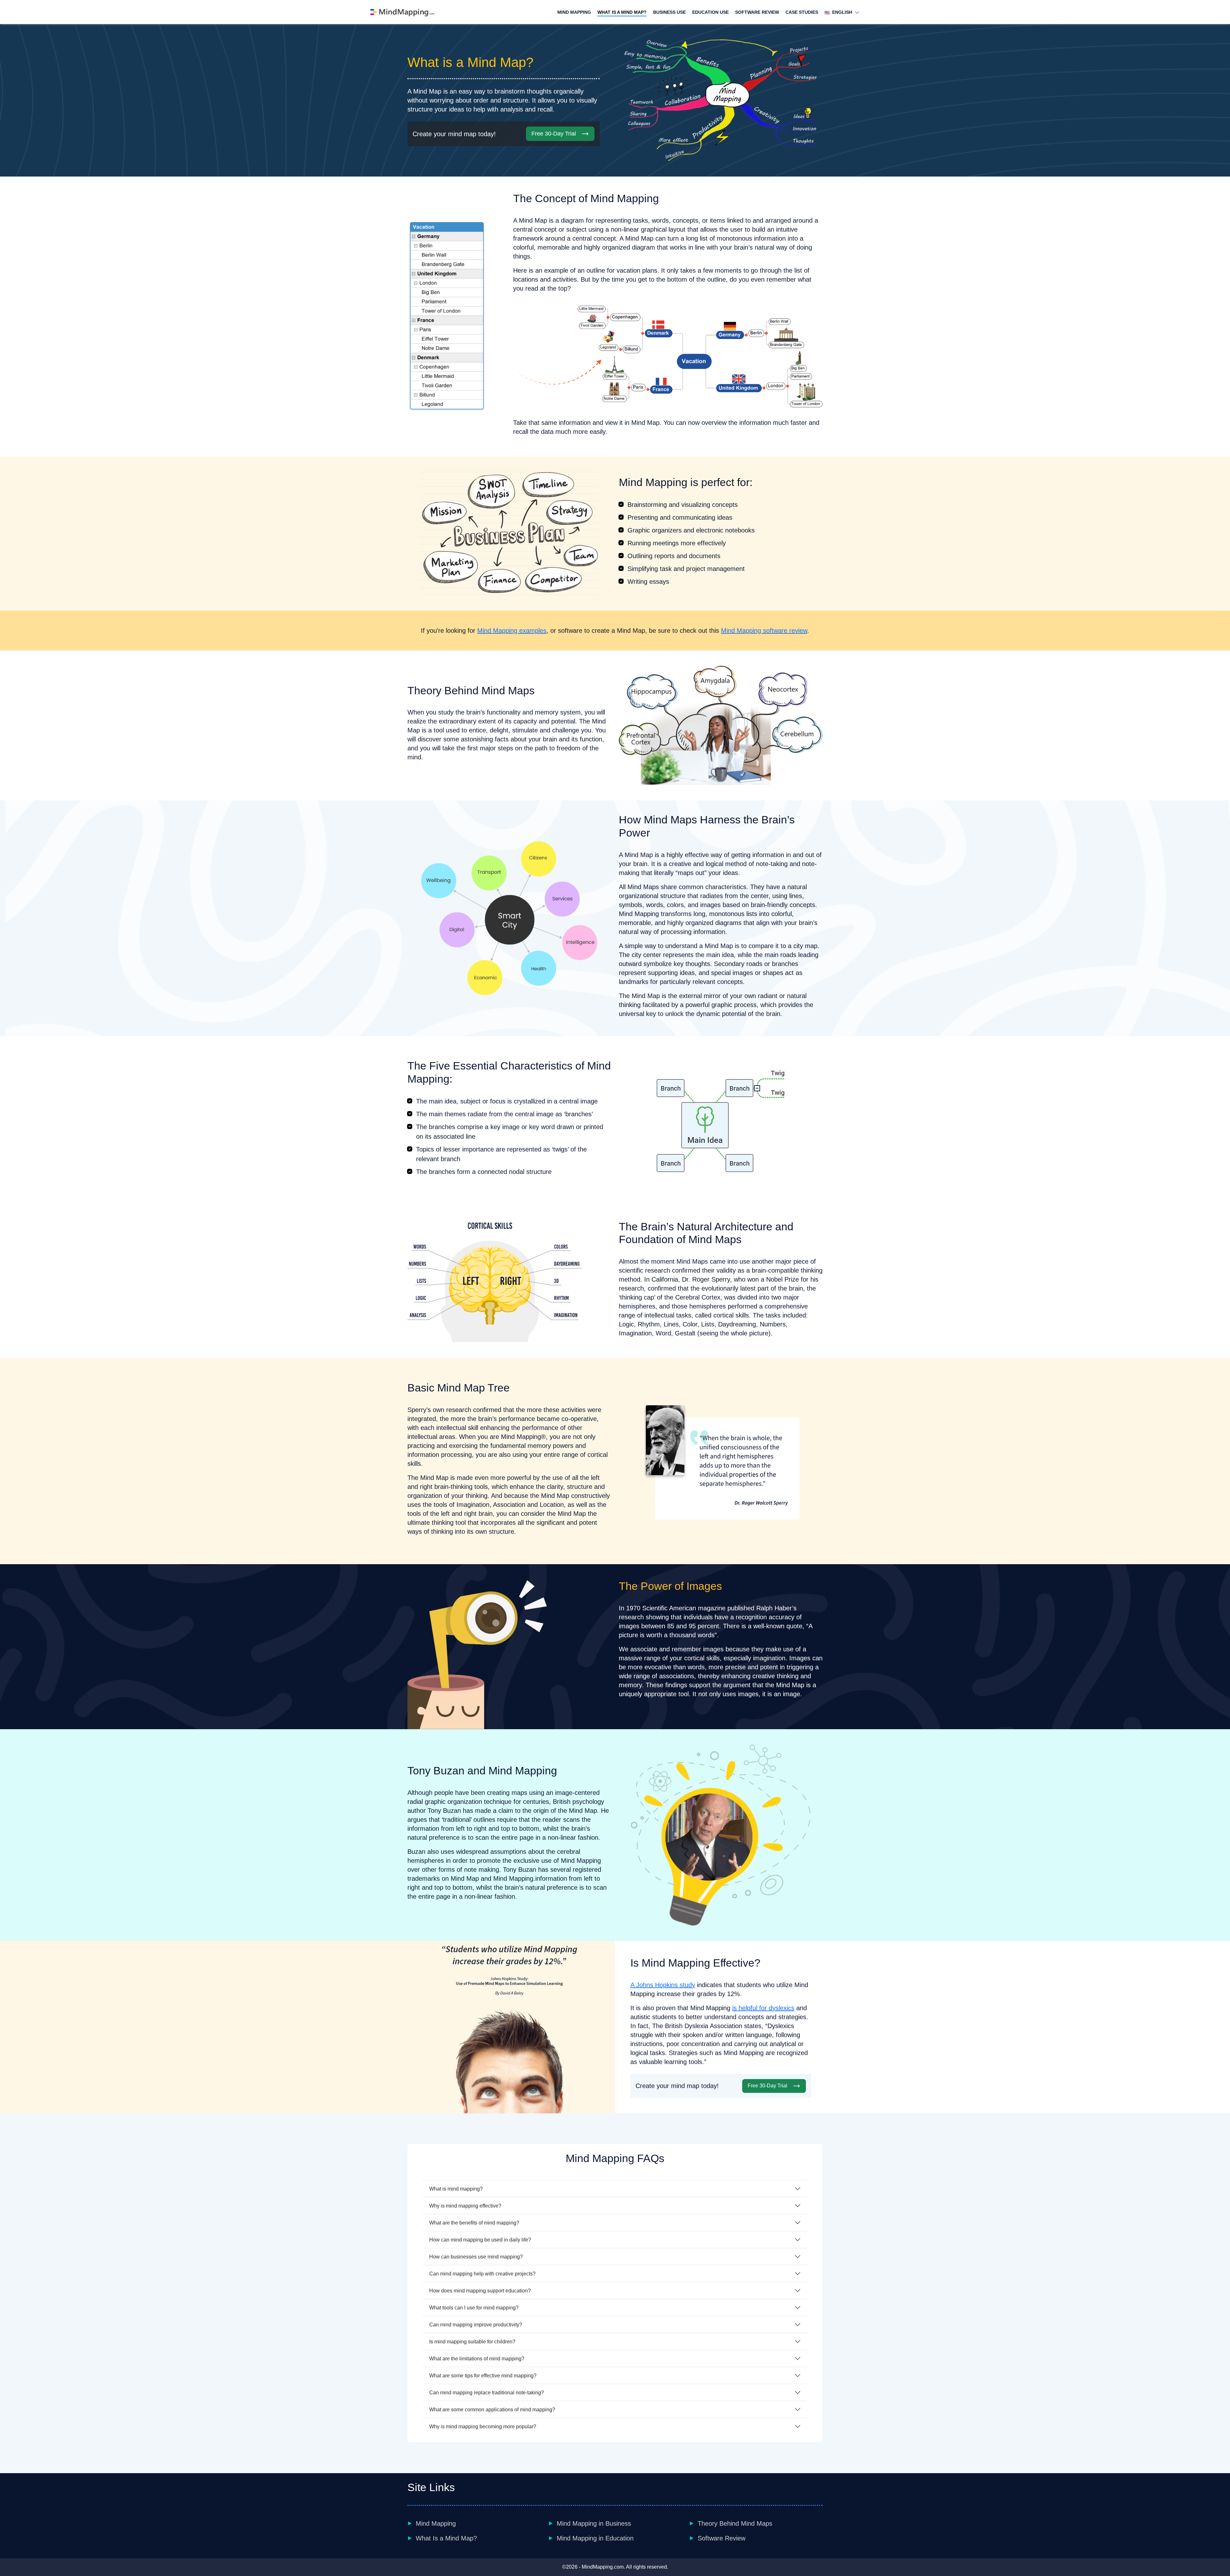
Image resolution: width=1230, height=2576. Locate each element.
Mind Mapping (574, 12)
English (841, 12)
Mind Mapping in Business (594, 2523)
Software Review (757, 12)
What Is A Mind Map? (622, 12)
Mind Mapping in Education (595, 2538)
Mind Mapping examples (512, 631)
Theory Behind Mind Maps (735, 2523)
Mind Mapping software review (764, 631)
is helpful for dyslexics (763, 2008)
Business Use (669, 12)
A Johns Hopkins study (663, 1985)
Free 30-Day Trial (554, 134)
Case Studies (802, 12)
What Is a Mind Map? (446, 2538)
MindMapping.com (603, 2567)
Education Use (710, 12)
